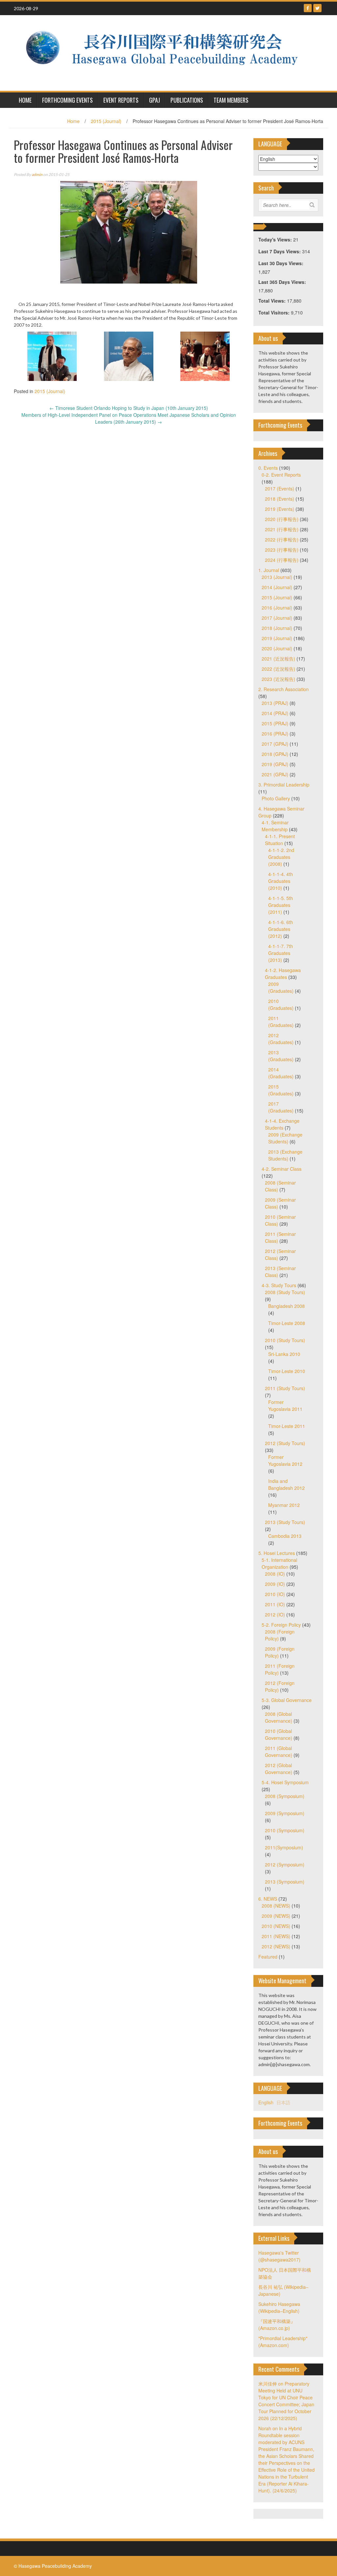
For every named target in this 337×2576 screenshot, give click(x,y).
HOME (25, 100)
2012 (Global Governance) (279, 1769)
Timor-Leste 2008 (287, 1323)
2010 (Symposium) (285, 1830)
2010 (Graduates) (281, 1004)
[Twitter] (317, 8)
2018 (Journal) (277, 628)
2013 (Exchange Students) (285, 1155)
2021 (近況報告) (278, 659)
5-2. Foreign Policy (281, 1625)
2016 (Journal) (277, 608)
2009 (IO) (275, 1584)
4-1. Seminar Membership (275, 826)
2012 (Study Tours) (285, 1443)
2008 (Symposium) (285, 1796)
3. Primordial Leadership (284, 785)
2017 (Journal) (277, 618)
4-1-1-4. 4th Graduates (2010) (281, 881)
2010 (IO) (275, 1594)
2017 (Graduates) (281, 1107)
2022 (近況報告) (278, 669)
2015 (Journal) (106, 121)
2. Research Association (284, 689)
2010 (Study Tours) (285, 1340)
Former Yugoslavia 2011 (285, 1405)
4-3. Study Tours (279, 1285)
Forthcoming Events (67, 100)
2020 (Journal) (277, 648)
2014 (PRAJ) (275, 713)
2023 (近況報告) (278, 679)
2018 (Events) (280, 499)
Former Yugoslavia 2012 (285, 1460)
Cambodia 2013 (285, 1536)
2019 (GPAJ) (275, 764)
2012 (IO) (275, 1614)
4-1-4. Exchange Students (282, 1124)
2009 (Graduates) (281, 987)
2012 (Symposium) (285, 1864)
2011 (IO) (275, 1604)
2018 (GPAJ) (275, 754)
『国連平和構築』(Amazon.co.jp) (277, 2325)
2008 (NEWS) (276, 1906)
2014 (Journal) (277, 587)
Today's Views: (276, 239)
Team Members (231, 100)
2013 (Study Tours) (285, 1522)
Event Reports (121, 100)
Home (73, 121)
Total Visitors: (275, 313)
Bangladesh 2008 (286, 1306)
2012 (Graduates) (281, 1039)
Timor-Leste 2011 (287, 1426)
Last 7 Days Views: (280, 251)
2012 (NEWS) (276, 1946)
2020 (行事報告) (282, 519)
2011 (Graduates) (281, 1022)
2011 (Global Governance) (279, 1751)
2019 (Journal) (277, 638)
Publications (187, 100)
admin (37, 175)
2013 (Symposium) (285, 1882)
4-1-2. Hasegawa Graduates (283, 974)
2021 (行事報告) (282, 529)
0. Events (268, 468)
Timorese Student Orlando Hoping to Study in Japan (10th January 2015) (129, 408)
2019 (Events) (280, 509)
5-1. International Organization (279, 1563)
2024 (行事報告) (282, 560)
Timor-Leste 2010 (287, 1371)
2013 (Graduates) (281, 1056)
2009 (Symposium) (285, 1813)
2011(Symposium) (284, 1847)
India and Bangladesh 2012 (286, 1484)
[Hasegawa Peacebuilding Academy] (166, 52)
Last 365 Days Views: (283, 282)
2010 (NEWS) (276, 1926)
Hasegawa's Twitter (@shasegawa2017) (279, 2256)
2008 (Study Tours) (285, 1292)
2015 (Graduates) (281, 1090)
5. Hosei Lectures (277, 1553)
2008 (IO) (275, 1574)
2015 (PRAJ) (275, 723)
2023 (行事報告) (282, 550)
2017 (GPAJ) (275, 744)
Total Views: (273, 301)
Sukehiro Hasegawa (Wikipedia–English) (279, 2307)
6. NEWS (268, 1899)
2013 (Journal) (277, 577)
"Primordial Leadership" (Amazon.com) (283, 2342)
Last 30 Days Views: (282, 263)
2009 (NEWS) (276, 1916)
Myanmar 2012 (284, 1505)
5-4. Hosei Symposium (285, 1782)
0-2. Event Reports (281, 475)
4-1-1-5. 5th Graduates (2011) (281, 905)
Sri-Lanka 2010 (284, 1354)
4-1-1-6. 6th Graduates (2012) (281, 929)
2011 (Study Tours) (285, 1388)
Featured (268, 1957)
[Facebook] (308, 8)
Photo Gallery (276, 798)
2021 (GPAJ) (275, 774)
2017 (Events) (280, 488)
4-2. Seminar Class (282, 1169)
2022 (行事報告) (282, 539)
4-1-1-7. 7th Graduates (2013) (281, 953)
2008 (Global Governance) (279, 1717)
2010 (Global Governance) (279, 1734)
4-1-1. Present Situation (280, 840)
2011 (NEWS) (276, 1936)
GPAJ (155, 100)
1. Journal (269, 570)
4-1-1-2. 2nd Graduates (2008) (281, 857)
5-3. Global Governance (287, 1700)
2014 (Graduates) (281, 1073)
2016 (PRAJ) (275, 734)
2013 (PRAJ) (275, 703)
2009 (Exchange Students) (285, 1138)
